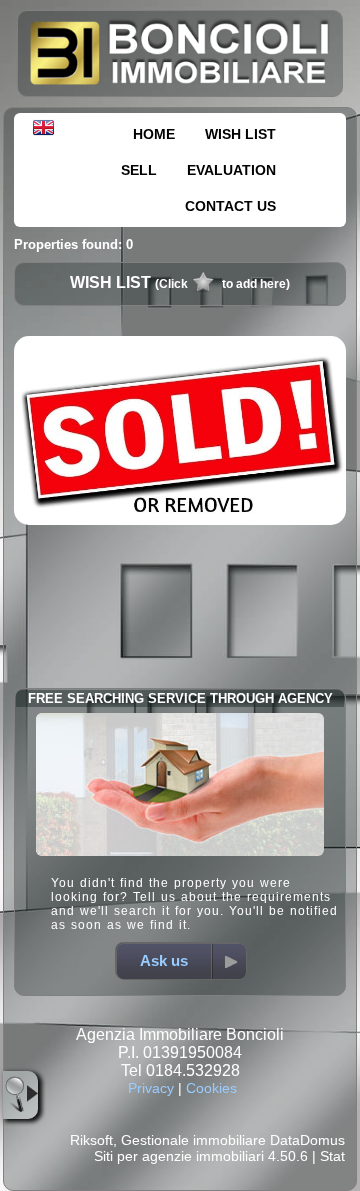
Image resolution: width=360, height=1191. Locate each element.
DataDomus (307, 1140)
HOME (154, 134)
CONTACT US (230, 206)
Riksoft (91, 1140)
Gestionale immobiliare (193, 1140)
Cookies (211, 1088)
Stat (332, 1156)
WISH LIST (240, 134)
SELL (139, 170)
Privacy (151, 1088)
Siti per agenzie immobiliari (179, 1156)
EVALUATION (231, 170)
